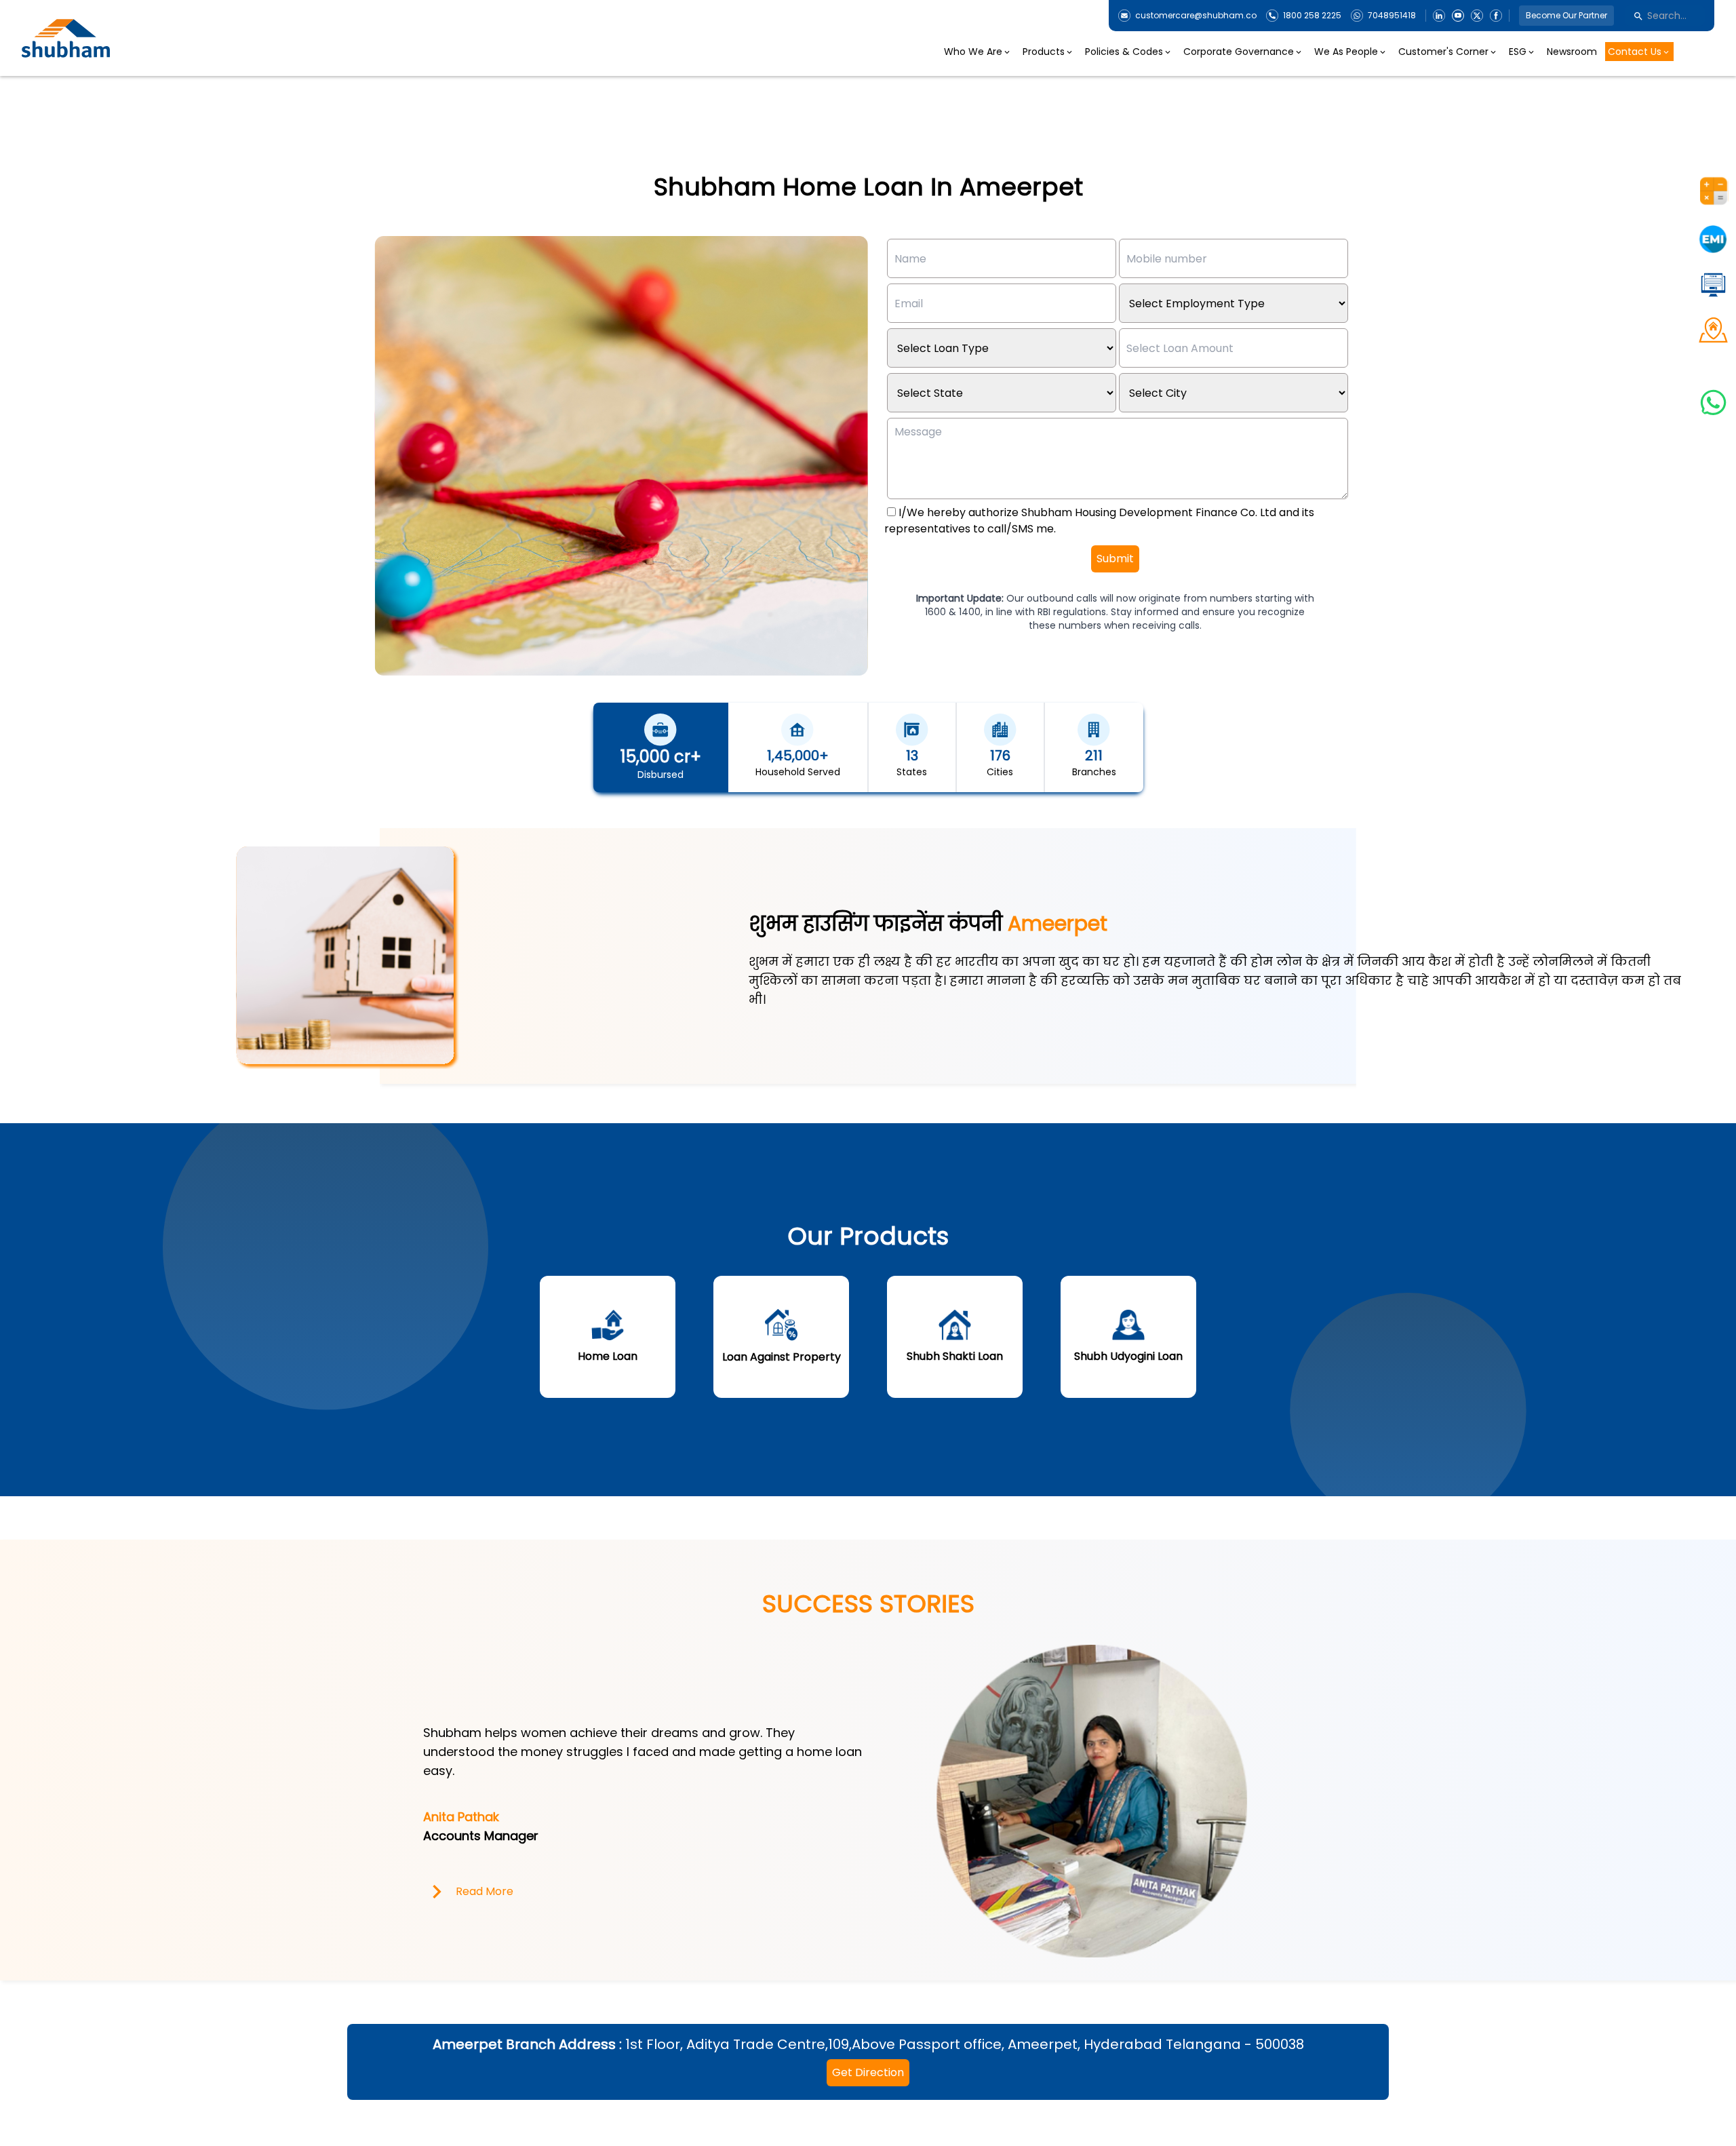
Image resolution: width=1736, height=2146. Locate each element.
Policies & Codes (1124, 52)
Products (1044, 52)
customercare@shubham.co (1196, 16)
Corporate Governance (1239, 52)
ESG (1518, 52)
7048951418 (1392, 16)
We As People (1346, 52)
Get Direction (868, 2072)
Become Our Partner (1566, 15)
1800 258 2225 (1312, 16)
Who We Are (973, 52)
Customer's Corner (1443, 52)
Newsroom (1572, 52)
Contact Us (1635, 52)
